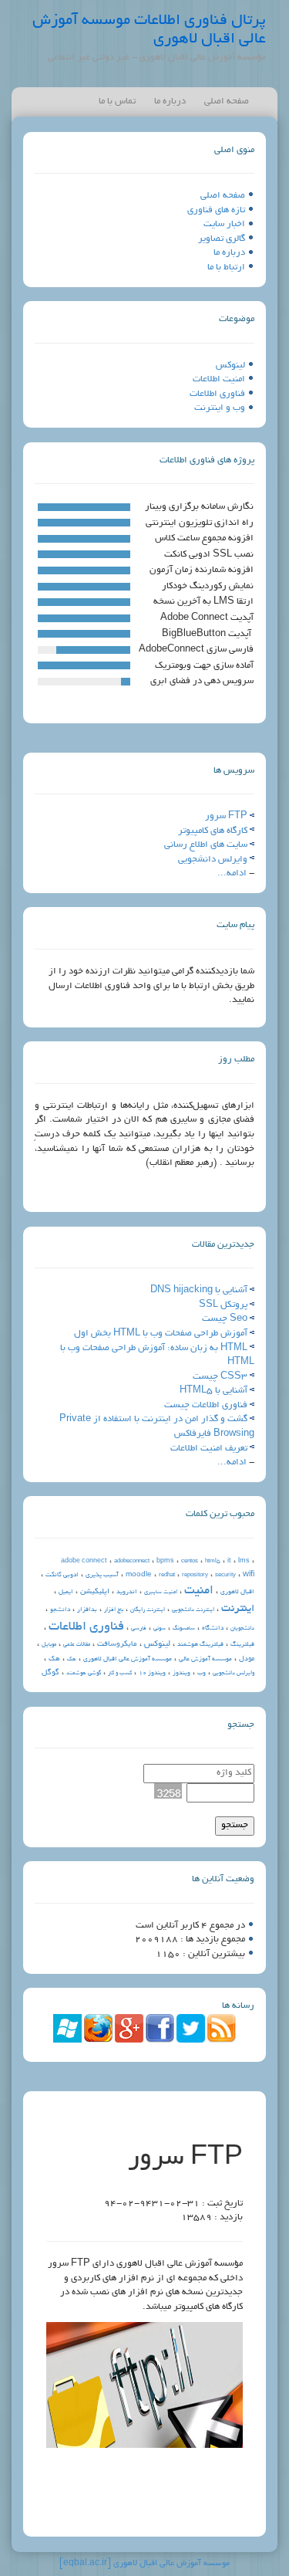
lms (244, 1561)
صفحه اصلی (227, 102)
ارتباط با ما (226, 267)
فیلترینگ (242, 1645)
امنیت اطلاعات (219, 379)
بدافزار (87, 1610)
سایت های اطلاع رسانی (206, 845)
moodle (139, 1575)
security (225, 1576)
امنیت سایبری (161, 1593)
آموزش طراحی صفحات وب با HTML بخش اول (161, 1334)
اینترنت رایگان (148, 1610)
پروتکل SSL (223, 1305)
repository (195, 1576)
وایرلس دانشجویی (213, 860)
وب (202, 1673)
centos (190, 1562)
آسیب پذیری (102, 1575)
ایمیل (66, 1592)
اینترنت (238, 1609)
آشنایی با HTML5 (213, 1391)
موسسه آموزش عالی (205, 1659)
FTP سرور (226, 816)
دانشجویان (242, 1629)
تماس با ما (117, 102)
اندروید (127, 1592)
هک (54, 1659)
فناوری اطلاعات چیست (206, 1405)
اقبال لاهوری (237, 1592)
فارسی (139, 1629)
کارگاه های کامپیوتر (213, 831)
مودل (247, 1659)
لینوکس (230, 366)
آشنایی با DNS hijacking (199, 1290)
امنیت (199, 1591)
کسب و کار (120, 1674)
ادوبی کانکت (62, 1575)
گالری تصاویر (222, 239)
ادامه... (232, 873)
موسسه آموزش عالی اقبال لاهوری (128, 1659)
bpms (165, 1561)
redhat (167, 1576)
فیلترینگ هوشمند (200, 1645)
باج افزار (114, 1610)
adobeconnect (132, 1562)
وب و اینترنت (220, 408)
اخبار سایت (224, 224)
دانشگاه (213, 1628)
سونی (160, 1629)
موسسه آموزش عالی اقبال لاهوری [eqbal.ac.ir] (144, 2564)
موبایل (49, 1645)
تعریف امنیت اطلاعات (209, 1449)
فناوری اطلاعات (217, 394)
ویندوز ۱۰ (152, 1673)
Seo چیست (225, 1319)
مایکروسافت (117, 1645)
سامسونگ (184, 1629)
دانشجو (60, 1610)
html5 (213, 1562)
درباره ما (170, 102)
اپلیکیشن (95, 1592)
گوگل (50, 1673)
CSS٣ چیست (220, 1377)
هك (72, 1660)
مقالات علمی (77, 1645)
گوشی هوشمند (84, 1674)
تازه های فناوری (216, 210)
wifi (249, 1575)
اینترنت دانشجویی (193, 1610)
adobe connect (84, 1561)
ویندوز (181, 1673)
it (229, 1561)
